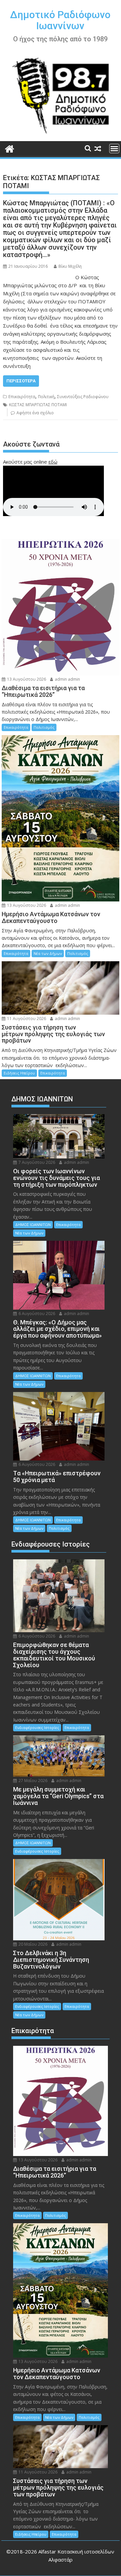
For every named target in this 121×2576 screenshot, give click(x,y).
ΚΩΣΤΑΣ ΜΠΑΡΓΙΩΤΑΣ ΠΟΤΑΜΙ (38, 405)
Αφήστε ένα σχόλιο (35, 413)
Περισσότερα (21, 381)
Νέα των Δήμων (48, 953)
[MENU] (114, 149)
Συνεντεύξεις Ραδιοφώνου (83, 397)
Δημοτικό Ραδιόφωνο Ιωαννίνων (60, 20)
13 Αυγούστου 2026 (26, 679)
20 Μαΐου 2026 (32, 1944)
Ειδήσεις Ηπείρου (19, 1073)
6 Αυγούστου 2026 (36, 1314)
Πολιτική (46, 397)
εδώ (53, 462)
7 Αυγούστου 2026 (36, 1162)
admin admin (67, 679)
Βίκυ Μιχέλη (70, 266)
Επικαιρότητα (22, 397)
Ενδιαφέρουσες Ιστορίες (37, 1727)
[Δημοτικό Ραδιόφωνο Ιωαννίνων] (10, 148)
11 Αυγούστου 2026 (26, 1019)
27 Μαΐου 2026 (32, 1781)
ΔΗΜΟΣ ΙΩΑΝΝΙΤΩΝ (33, 1224)
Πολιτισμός (44, 727)
